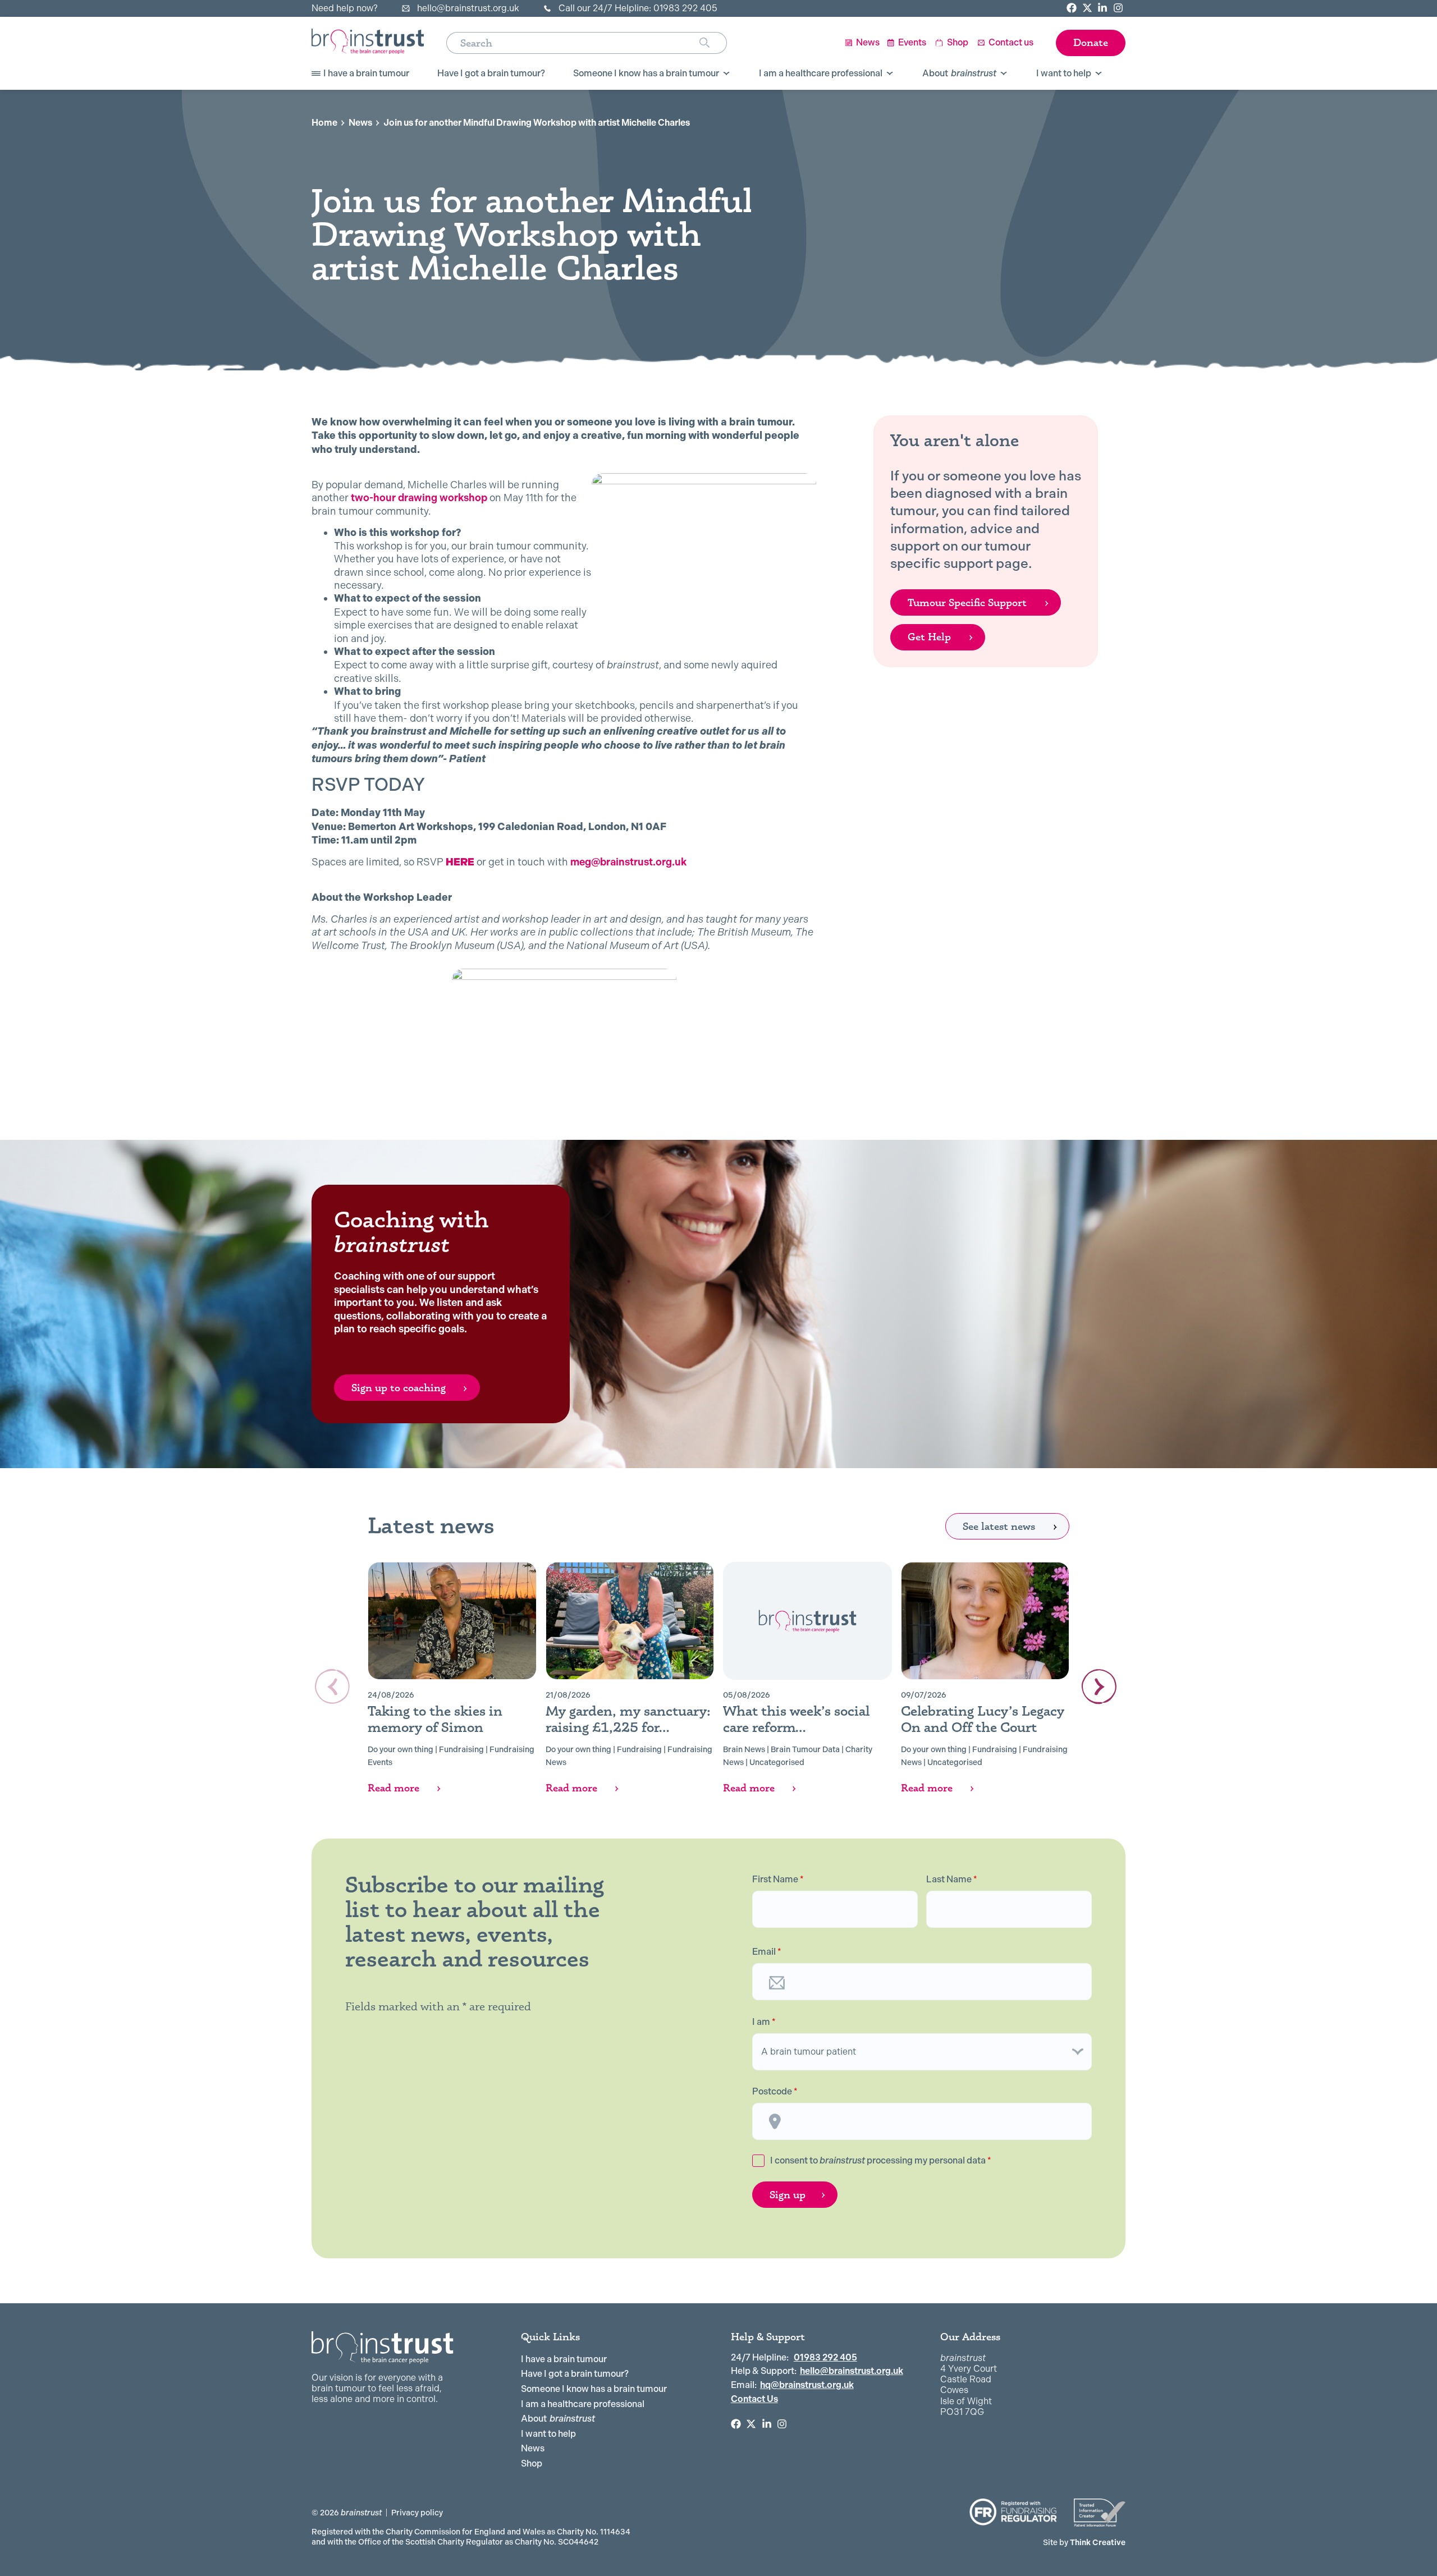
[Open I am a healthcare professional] (890, 74)
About (558, 2419)
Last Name (952, 1880)
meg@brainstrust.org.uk (627, 862)
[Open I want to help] (1099, 74)
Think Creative (1084, 2542)
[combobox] (573, 43)
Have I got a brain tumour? (575, 2374)
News (360, 123)
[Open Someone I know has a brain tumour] (726, 74)
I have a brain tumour (564, 2359)
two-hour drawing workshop (420, 498)
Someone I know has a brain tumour (594, 2389)
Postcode (775, 2092)
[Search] (713, 43)
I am (764, 2022)
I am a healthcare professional (583, 2404)
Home (324, 123)
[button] (1099, 1686)
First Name (778, 1880)
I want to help (548, 2434)
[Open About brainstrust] (1004, 74)
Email (767, 1952)
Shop (532, 2463)
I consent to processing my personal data (881, 2160)
